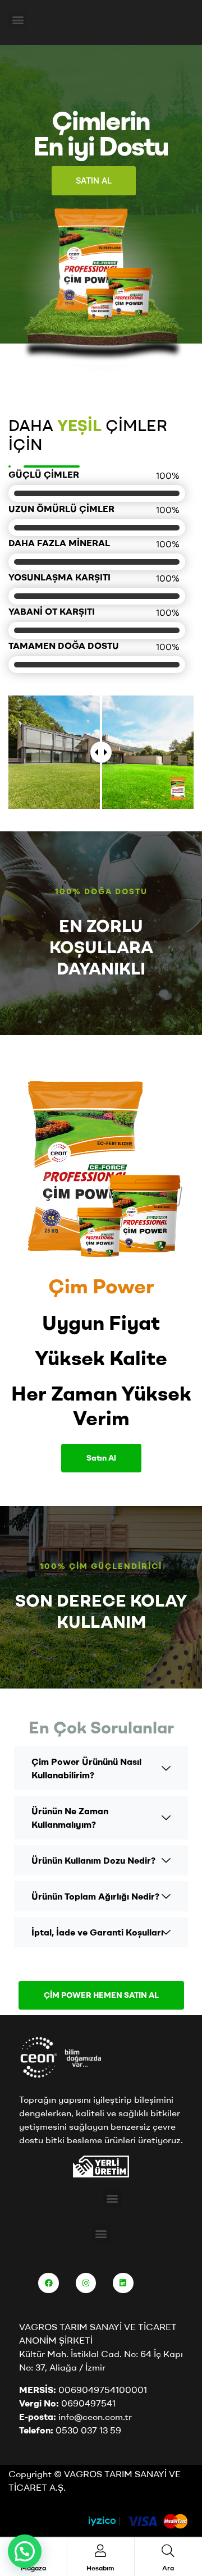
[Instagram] (86, 2283)
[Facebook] (48, 2283)
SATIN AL (94, 181)
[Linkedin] (123, 2283)
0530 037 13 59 (88, 2430)
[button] (18, 20)
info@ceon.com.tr (95, 2417)
